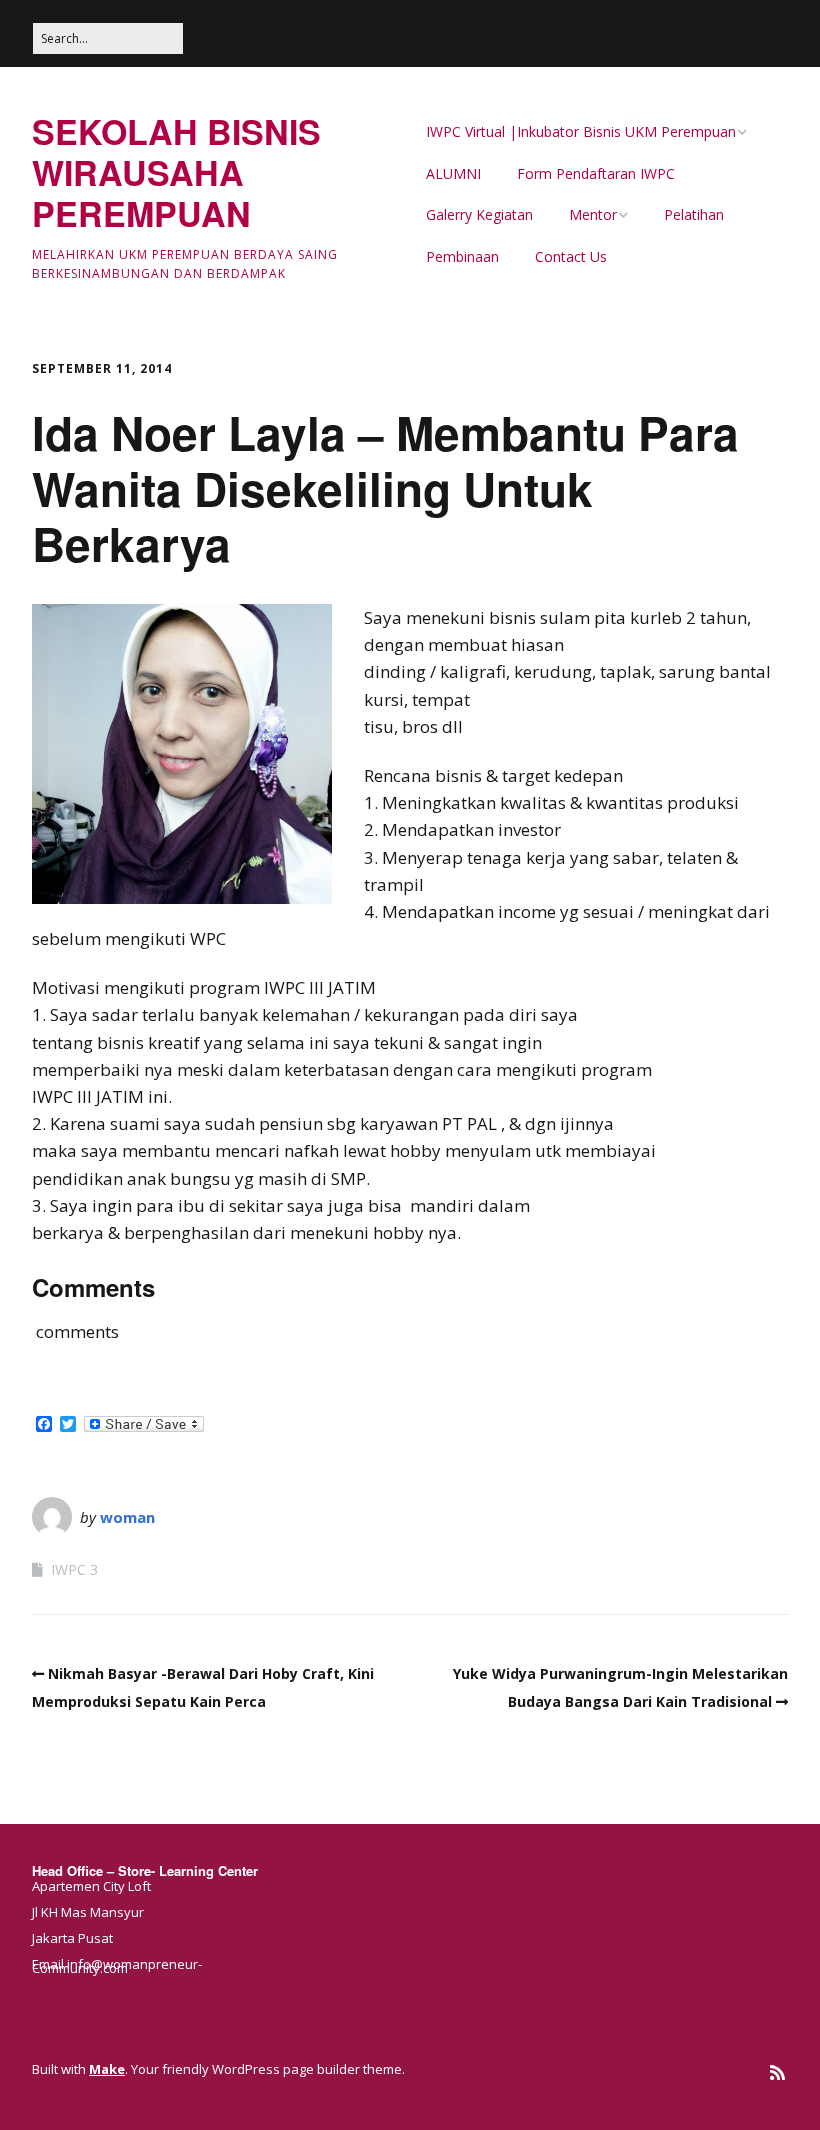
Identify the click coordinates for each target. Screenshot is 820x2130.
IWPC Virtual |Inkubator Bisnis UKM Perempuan (581, 131)
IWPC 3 (74, 1569)
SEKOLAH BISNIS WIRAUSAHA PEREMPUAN (176, 172)
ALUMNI (453, 173)
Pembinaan (462, 256)
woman (127, 1517)
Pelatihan (694, 214)
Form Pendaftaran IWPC (596, 173)
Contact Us (571, 256)
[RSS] (777, 2072)
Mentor (593, 214)
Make (107, 2069)
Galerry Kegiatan (479, 214)
